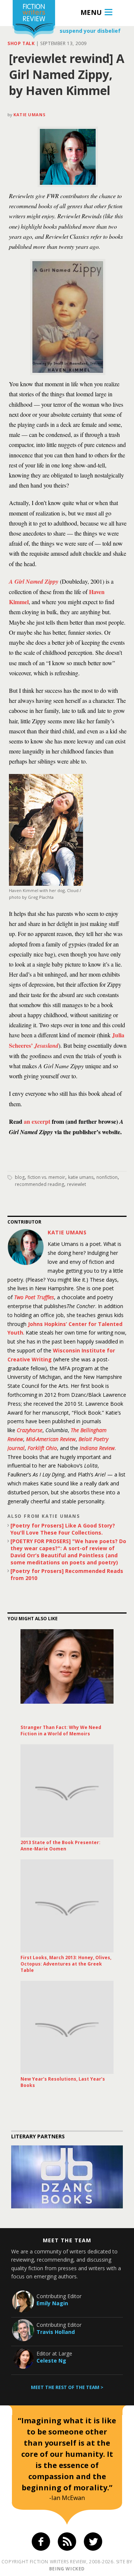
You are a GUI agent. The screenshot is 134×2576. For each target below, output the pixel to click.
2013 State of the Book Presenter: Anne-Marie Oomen (60, 1846)
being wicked (67, 2569)
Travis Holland (56, 2332)
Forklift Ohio (42, 1448)
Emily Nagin (52, 2303)
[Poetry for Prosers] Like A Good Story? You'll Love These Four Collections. (63, 1529)
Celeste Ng (51, 2361)
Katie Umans (29, 115)
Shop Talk (21, 43)
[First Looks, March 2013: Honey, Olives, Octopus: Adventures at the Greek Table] (67, 1906)
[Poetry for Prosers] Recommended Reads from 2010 (67, 1574)
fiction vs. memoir (46, 1177)
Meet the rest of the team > (67, 2387)
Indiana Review (97, 1448)
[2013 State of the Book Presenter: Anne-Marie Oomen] (67, 1791)
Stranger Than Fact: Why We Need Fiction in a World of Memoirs (61, 1730)
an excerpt (37, 1121)
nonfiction (107, 1177)
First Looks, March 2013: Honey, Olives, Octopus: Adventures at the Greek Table (66, 1964)
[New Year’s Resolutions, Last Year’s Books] (67, 2027)
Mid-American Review (51, 1439)
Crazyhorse (30, 1430)
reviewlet (76, 1184)
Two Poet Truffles (34, 1297)
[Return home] (34, 20)
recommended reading (39, 1184)
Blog (20, 1177)
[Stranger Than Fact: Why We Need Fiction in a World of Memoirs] (67, 1676)
